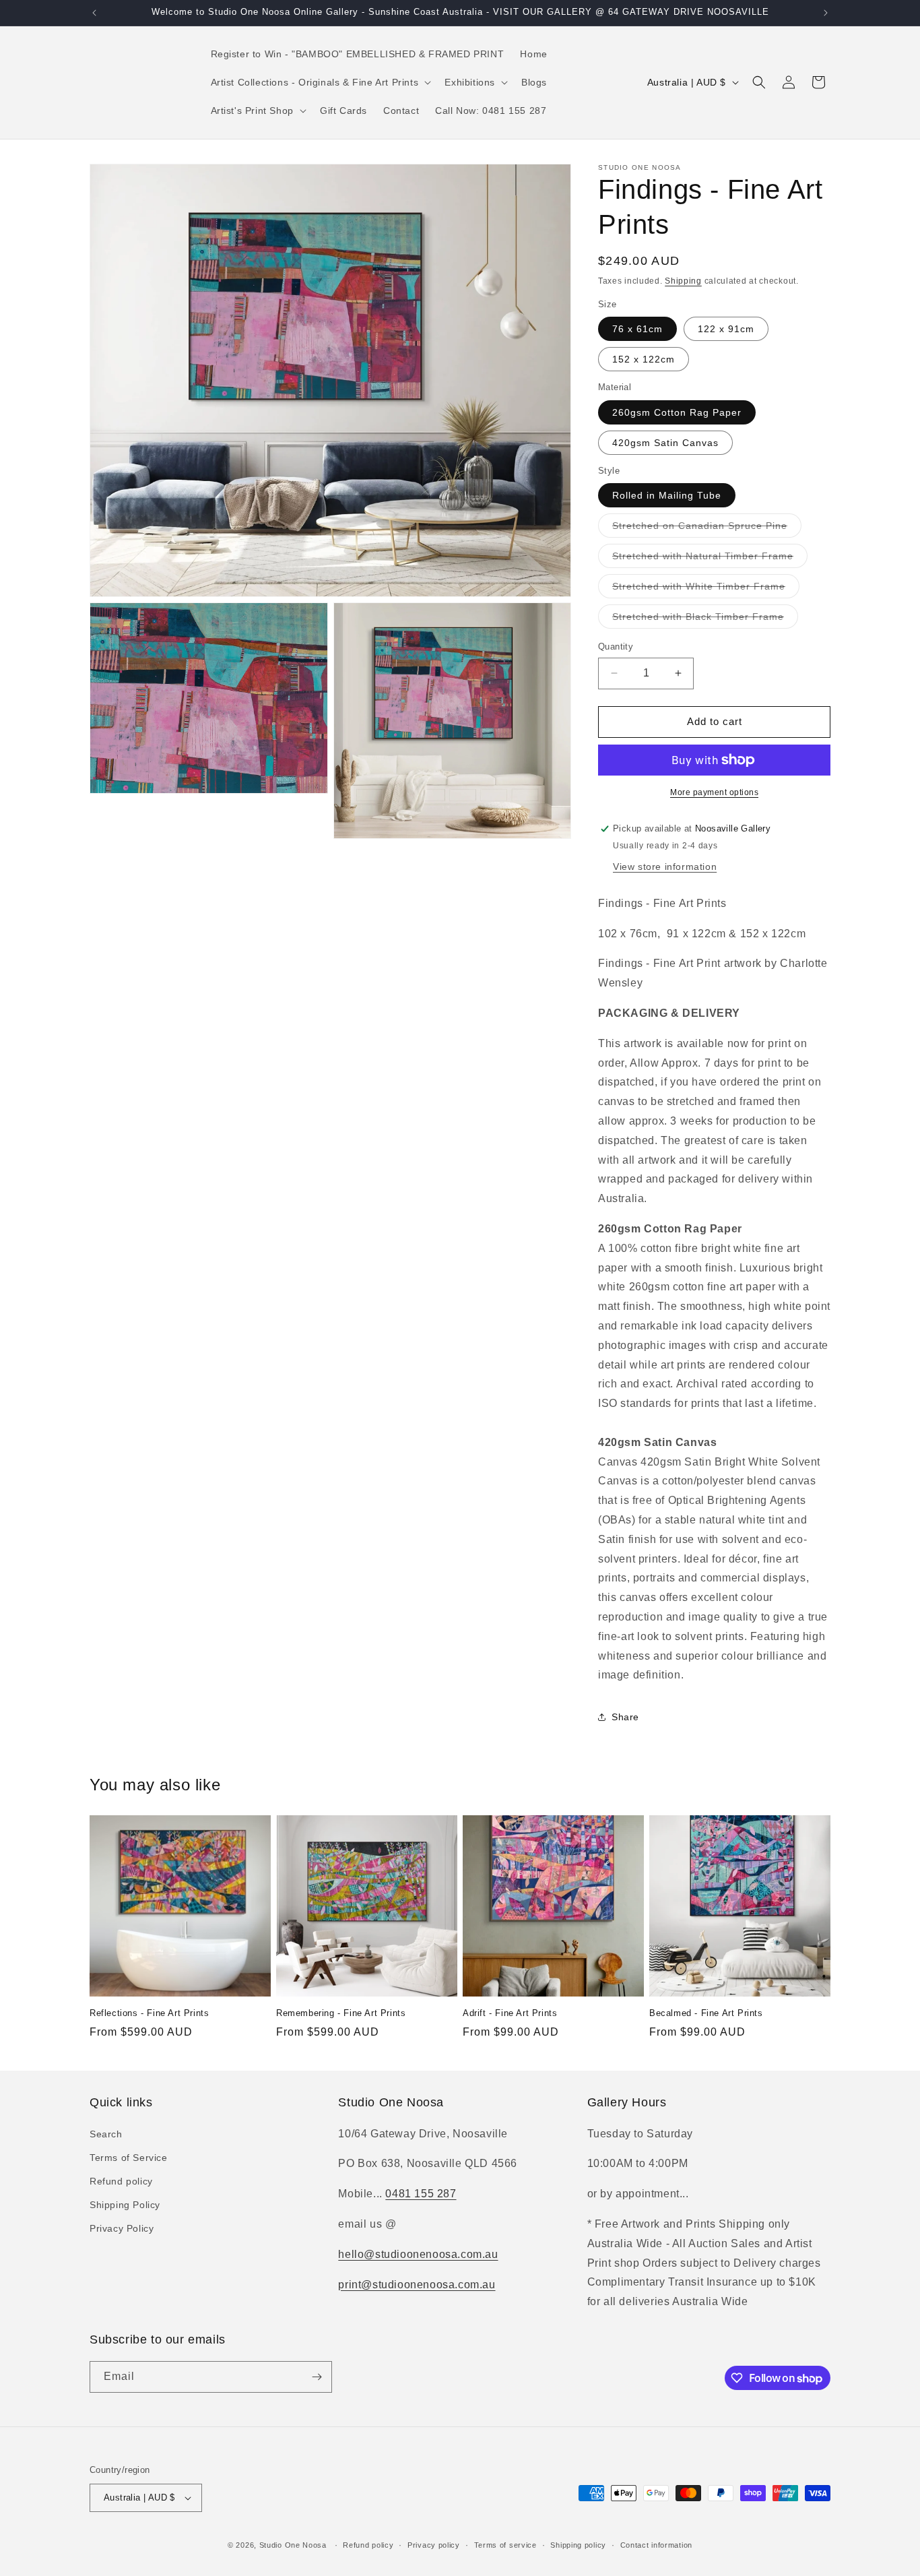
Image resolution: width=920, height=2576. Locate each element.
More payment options (714, 792)
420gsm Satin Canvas (665, 443)
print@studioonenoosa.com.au (417, 2285)
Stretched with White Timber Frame (706, 589)
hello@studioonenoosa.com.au (418, 2254)
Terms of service (505, 2545)
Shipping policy (578, 2545)
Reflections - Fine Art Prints (149, 2013)
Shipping (683, 281)
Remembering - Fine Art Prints (341, 2013)
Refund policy (121, 2181)
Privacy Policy (122, 2228)
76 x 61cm (637, 329)
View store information (665, 867)
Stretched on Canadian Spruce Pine (707, 529)
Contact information (656, 2545)
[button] (320, 82)
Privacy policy (434, 2545)
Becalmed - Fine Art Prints (706, 2013)
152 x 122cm (644, 359)
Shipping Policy (125, 2205)
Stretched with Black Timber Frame (705, 620)
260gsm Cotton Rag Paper (677, 412)
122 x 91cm (726, 329)
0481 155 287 (421, 2194)
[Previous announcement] (94, 13)
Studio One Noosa (293, 2545)
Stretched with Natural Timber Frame (710, 559)
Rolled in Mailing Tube (667, 495)
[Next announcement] (826, 13)
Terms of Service (129, 2158)
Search (106, 2134)
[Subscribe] (317, 2377)
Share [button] (625, 1717)
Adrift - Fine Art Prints (510, 2013)
